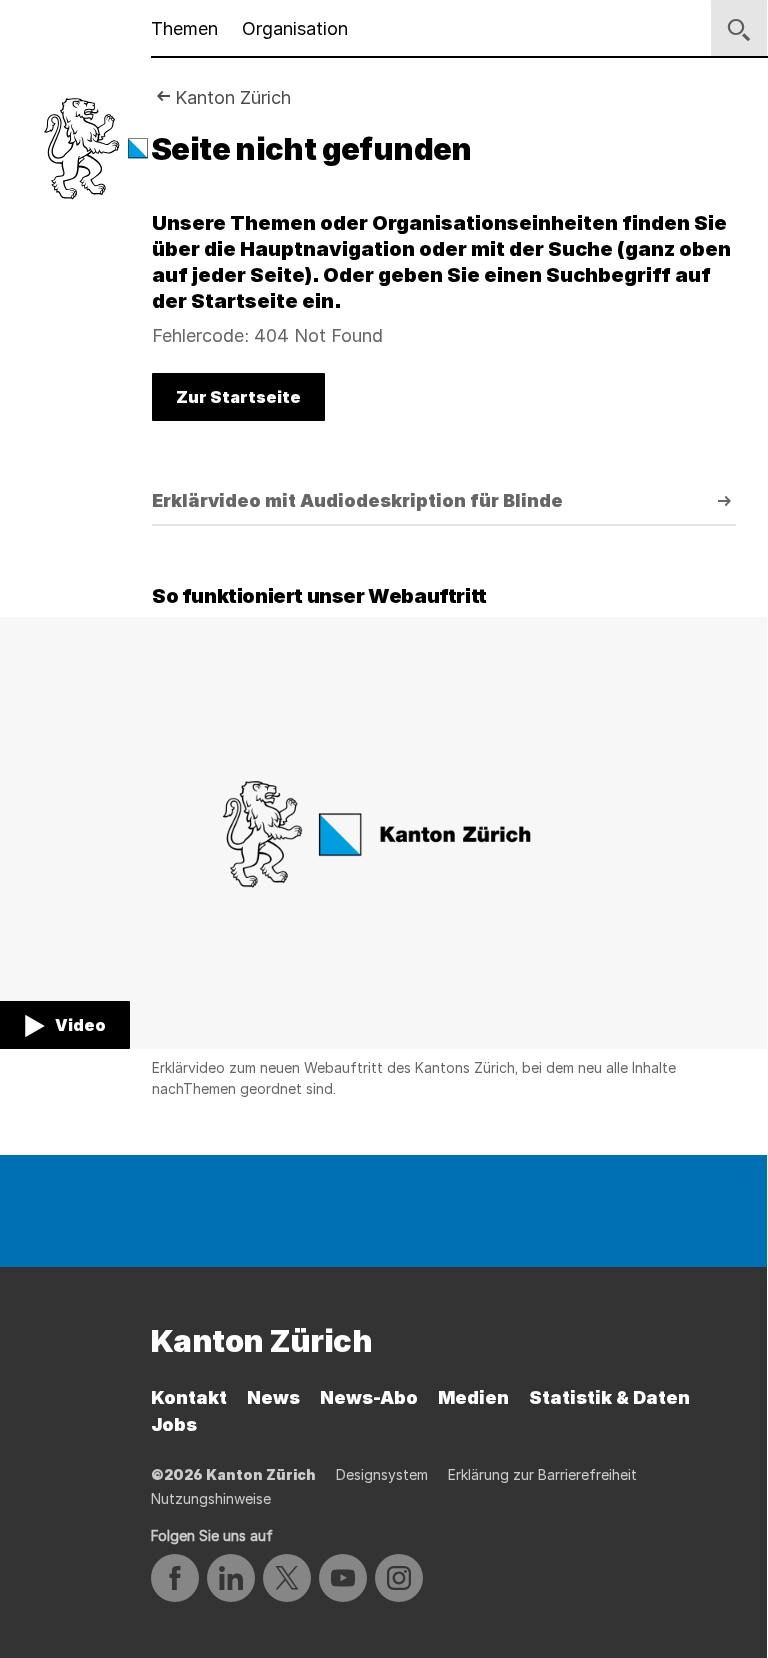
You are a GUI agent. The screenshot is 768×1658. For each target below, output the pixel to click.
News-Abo (369, 1397)
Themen (184, 28)
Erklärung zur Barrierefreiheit (542, 1474)
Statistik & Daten (609, 1397)
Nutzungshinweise (211, 1498)
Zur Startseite (238, 397)
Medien (473, 1397)
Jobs (174, 1424)
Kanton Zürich (233, 97)
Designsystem (382, 1474)
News (273, 1397)
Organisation (295, 28)
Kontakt (189, 1397)
